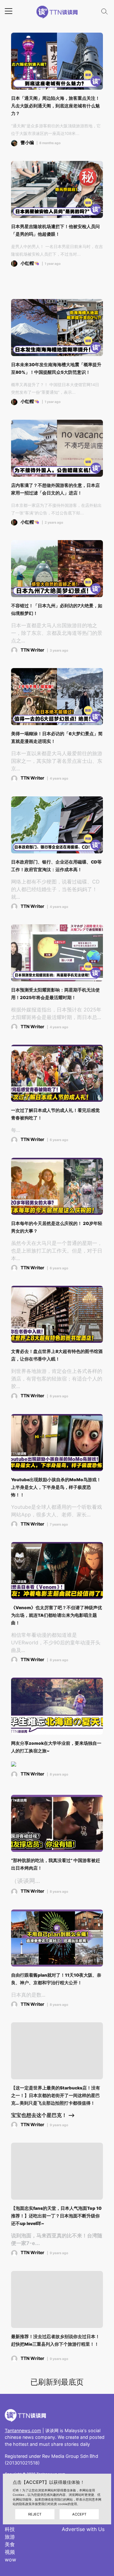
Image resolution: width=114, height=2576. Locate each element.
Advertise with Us (83, 2529)
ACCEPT (79, 2514)
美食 (10, 2544)
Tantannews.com (23, 2430)
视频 (10, 2552)
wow (10, 2560)
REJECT (35, 2514)
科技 (10, 2529)
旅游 (10, 2537)
